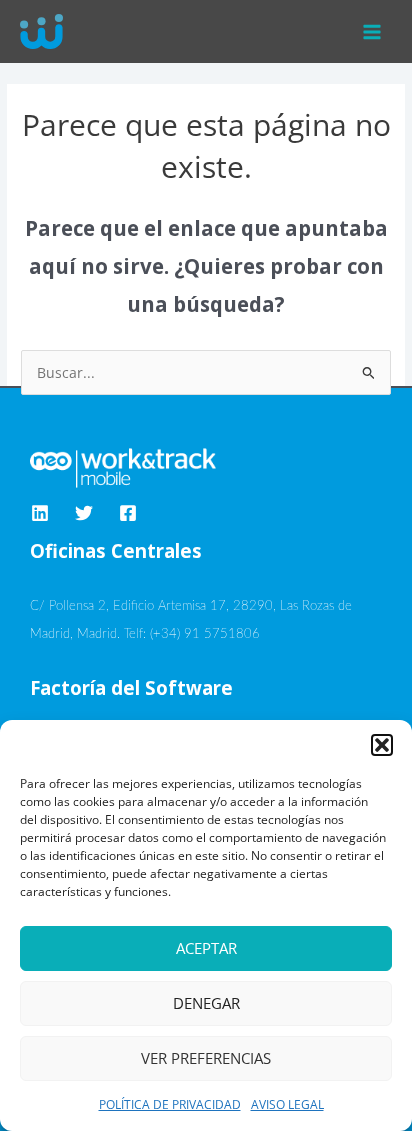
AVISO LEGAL (287, 1104)
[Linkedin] (40, 513)
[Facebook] (128, 513)
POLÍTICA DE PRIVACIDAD (170, 1104)
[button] (382, 745)
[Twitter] (84, 513)
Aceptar (206, 948)
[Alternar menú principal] (372, 31)
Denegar (206, 1003)
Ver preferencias (206, 1058)
